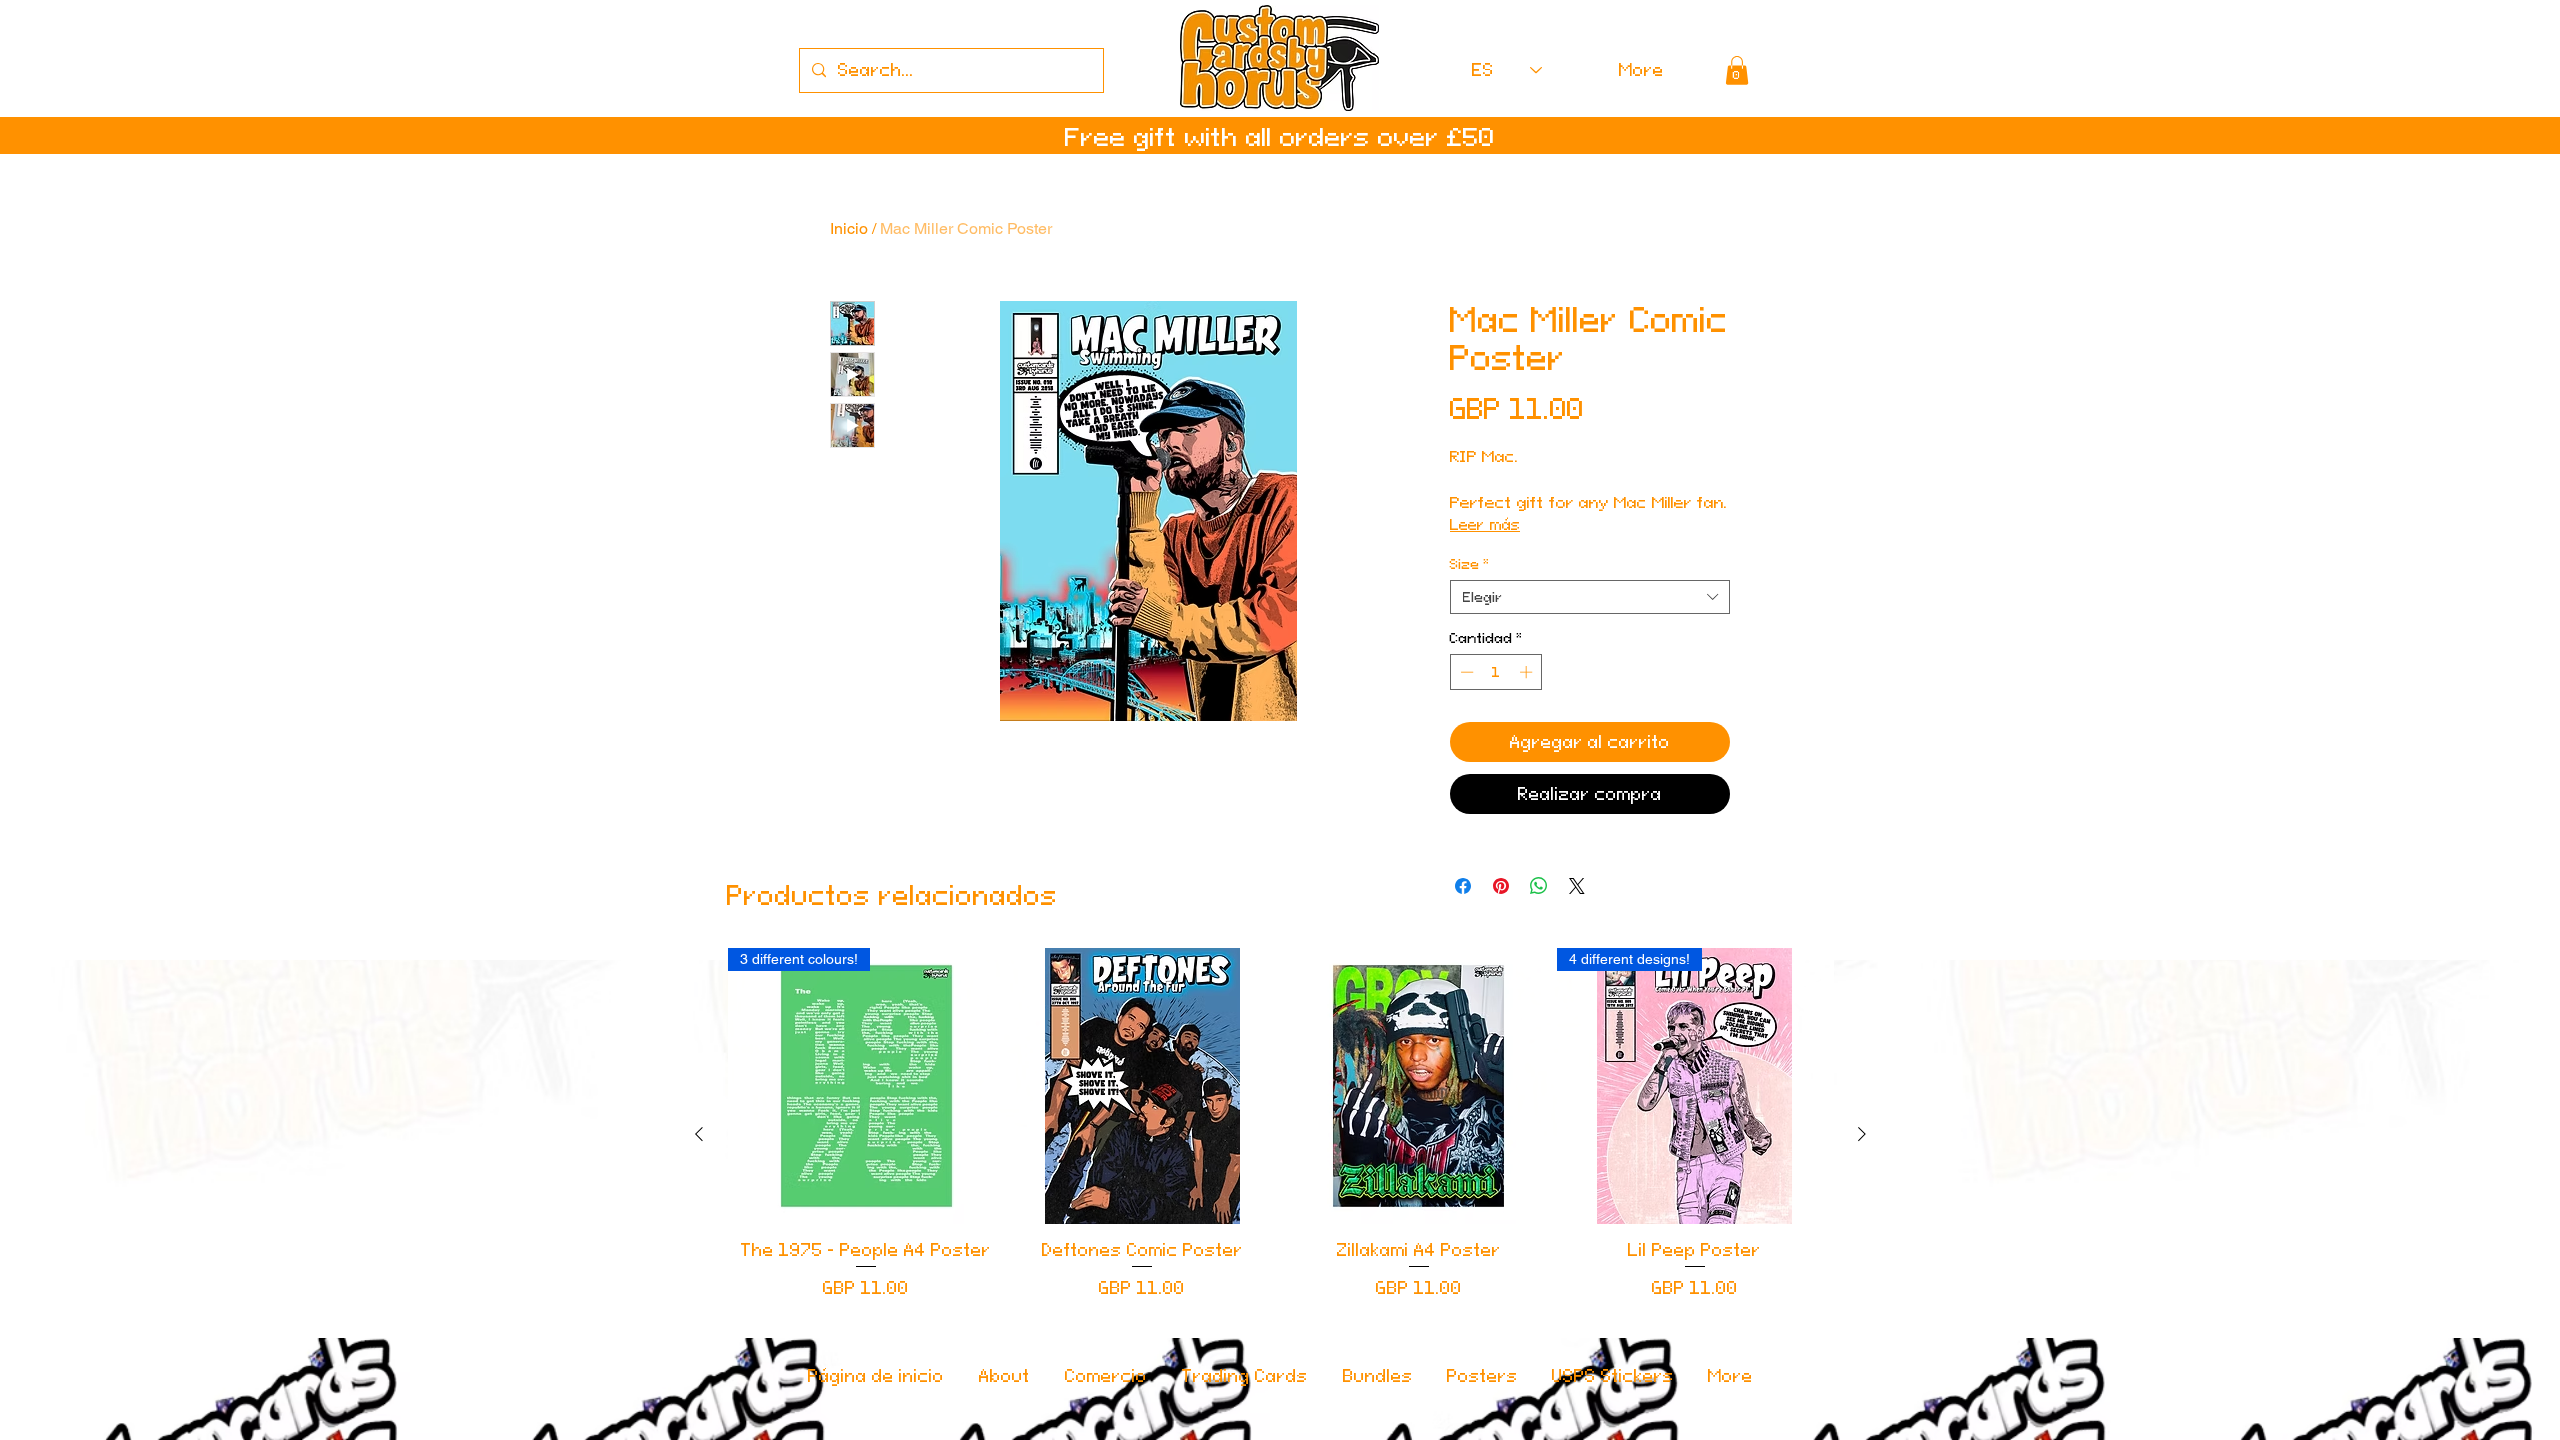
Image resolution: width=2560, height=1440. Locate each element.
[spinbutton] (1496, 724)
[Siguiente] (1862, 1186)
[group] (1280, 1186)
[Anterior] (699, 1186)
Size (1470, 616)
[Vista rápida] (1142, 1138)
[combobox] (1590, 649)
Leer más (1520, 466)
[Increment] (1528, 724)
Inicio (849, 228)
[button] (1737, 70)
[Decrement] (1465, 724)
